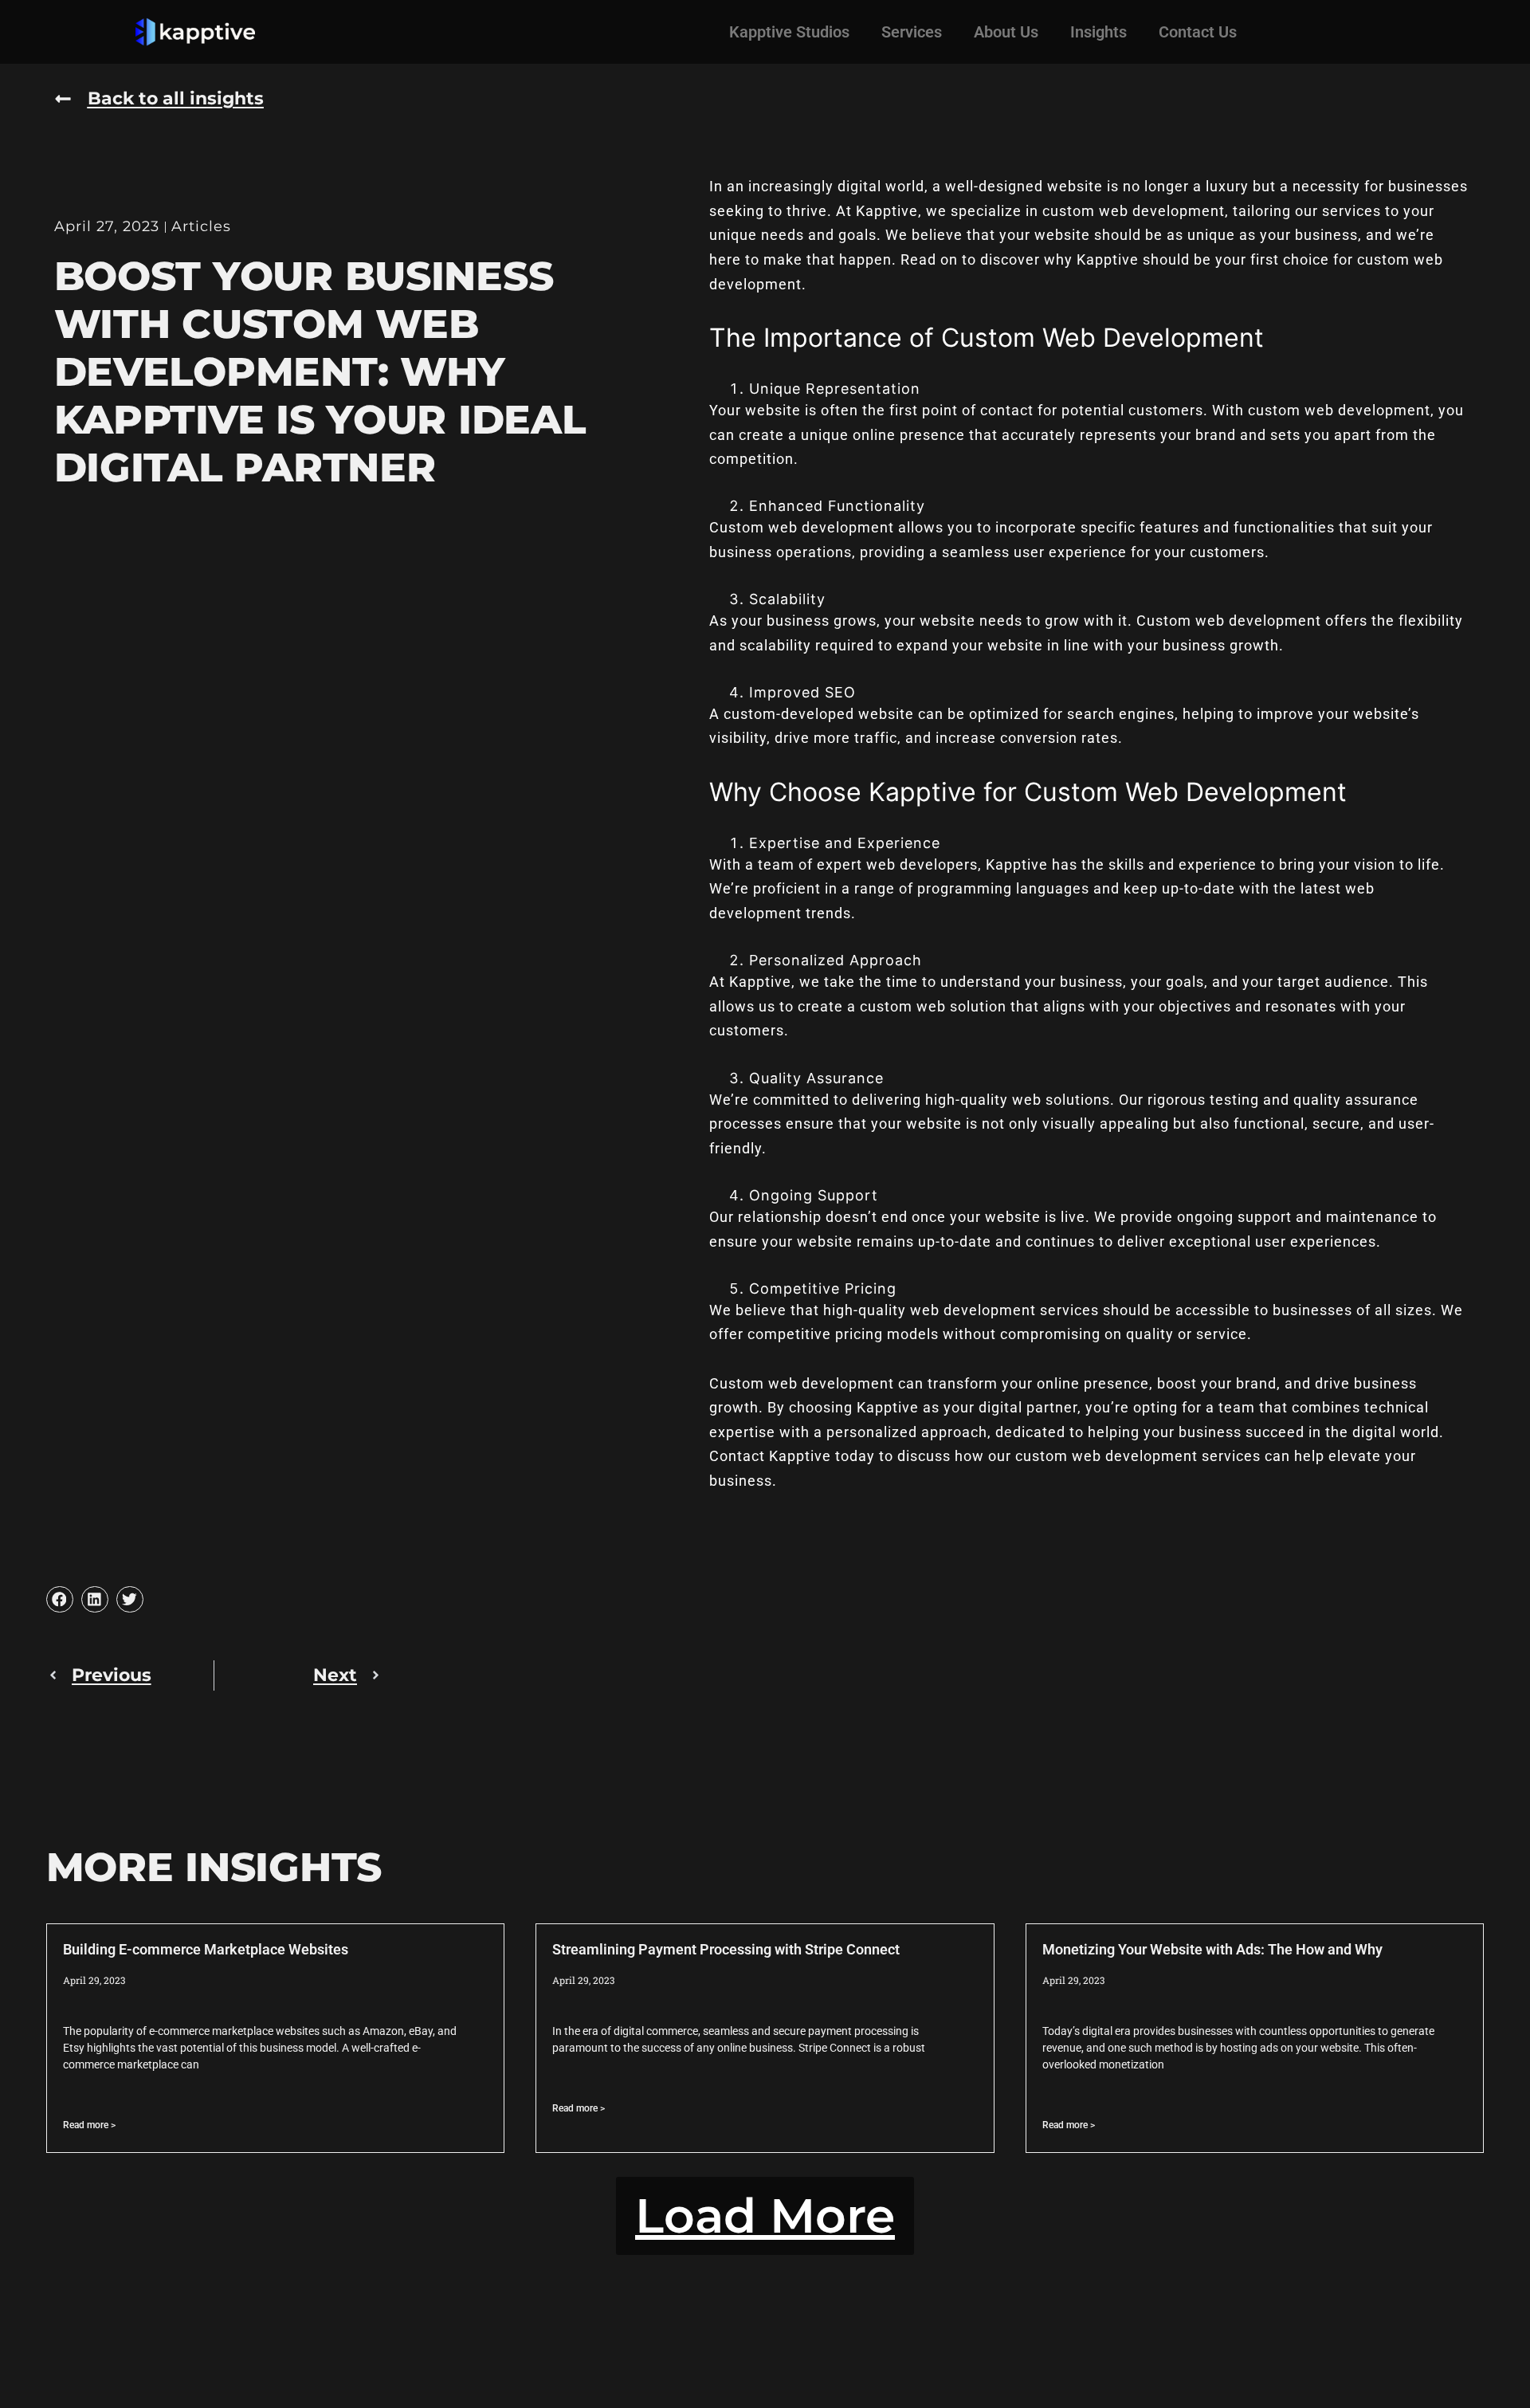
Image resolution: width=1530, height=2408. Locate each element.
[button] (60, 1600)
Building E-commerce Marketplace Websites (206, 1949)
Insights (1098, 32)
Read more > (89, 2125)
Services (912, 32)
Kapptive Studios (789, 32)
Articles (201, 226)
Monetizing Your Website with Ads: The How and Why (1212, 1949)
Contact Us (1198, 32)
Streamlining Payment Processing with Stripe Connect (726, 1949)
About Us (1006, 32)
